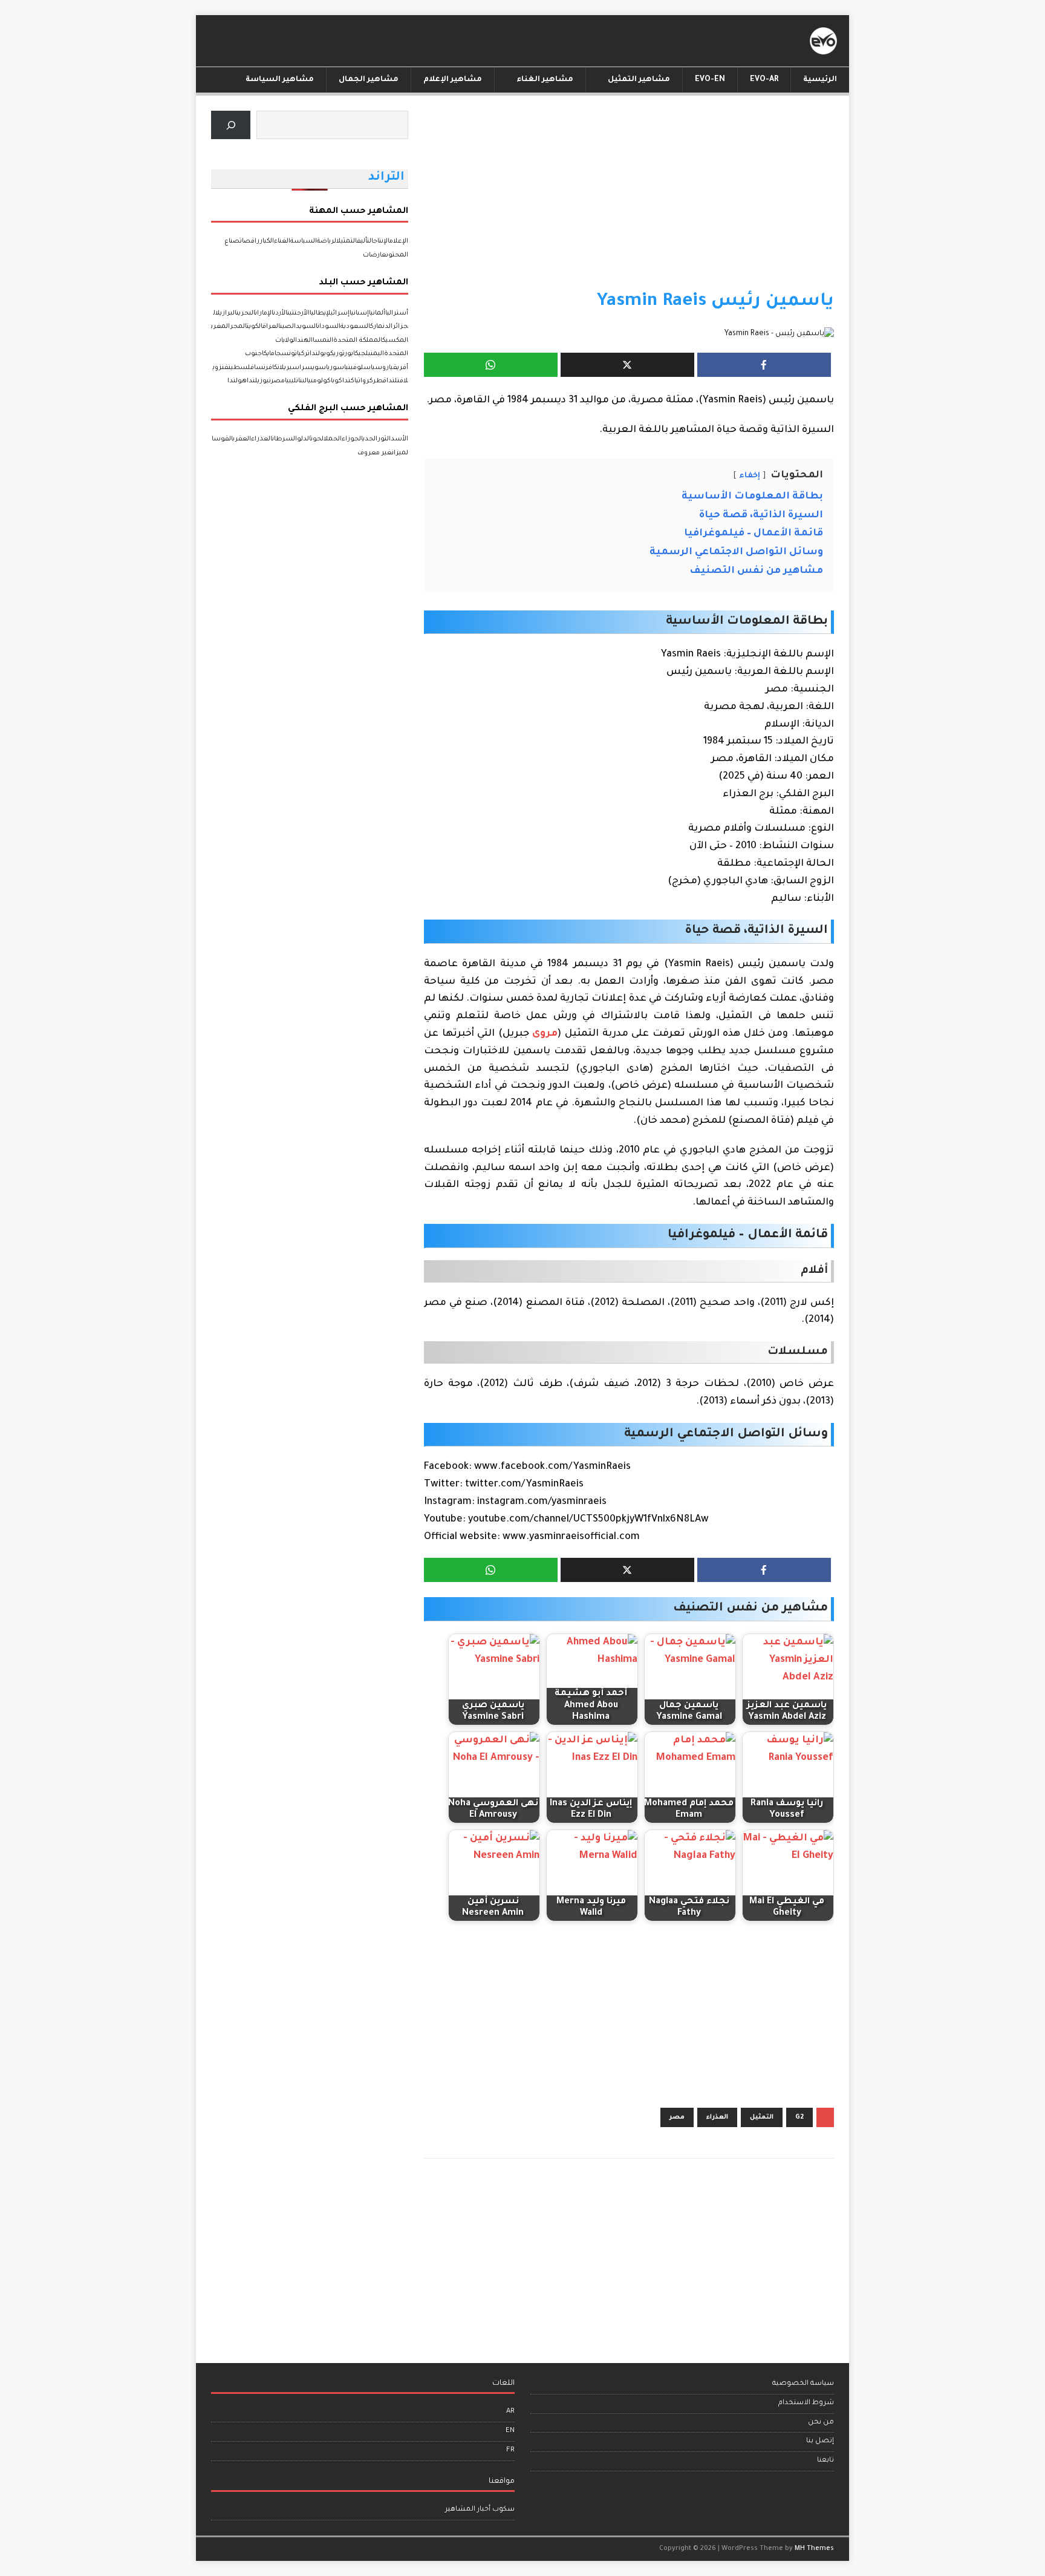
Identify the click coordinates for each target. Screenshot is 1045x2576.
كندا (348, 381)
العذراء (717, 2117)
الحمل (333, 439)
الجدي (370, 439)
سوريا (335, 368)
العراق (271, 327)
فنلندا (395, 381)
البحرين (246, 313)
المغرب (220, 327)
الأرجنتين (298, 313)
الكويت (255, 327)
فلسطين (241, 368)
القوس (223, 439)
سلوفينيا (357, 368)
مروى (545, 1034)
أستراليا (397, 313)
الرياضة (327, 241)
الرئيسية (820, 80)
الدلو (304, 439)
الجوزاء (352, 439)
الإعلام (399, 241)
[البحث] (231, 125)
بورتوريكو (340, 354)
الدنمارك (381, 327)
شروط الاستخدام (806, 2403)
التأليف (365, 241)
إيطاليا (318, 313)
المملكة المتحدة (358, 341)
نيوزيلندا (259, 381)
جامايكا (272, 354)
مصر (677, 2117)
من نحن (821, 2423)
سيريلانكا (286, 368)
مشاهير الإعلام (453, 80)
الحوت (317, 439)
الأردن (280, 313)
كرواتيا (364, 381)
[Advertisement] (629, 200)
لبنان (301, 381)
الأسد (399, 439)
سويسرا (313, 368)
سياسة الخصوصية (803, 2384)
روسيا (380, 368)
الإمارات (264, 313)
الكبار (267, 241)
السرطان (285, 439)
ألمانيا (377, 313)
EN (510, 2431)
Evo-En (710, 80)
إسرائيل (338, 313)
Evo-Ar (764, 80)
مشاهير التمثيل (639, 80)
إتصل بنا (820, 2441)
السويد (307, 327)
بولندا (318, 354)
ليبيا (291, 381)
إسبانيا (359, 313)
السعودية (355, 327)
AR (510, 2412)
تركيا (303, 354)
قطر (380, 381)
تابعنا (825, 2461)
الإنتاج (381, 241)
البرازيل (226, 313)
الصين (288, 327)
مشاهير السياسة (280, 80)
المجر (238, 327)
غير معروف (375, 453)
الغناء (282, 241)
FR (510, 2450)
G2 (799, 2117)
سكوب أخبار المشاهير (480, 2510)
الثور (384, 439)
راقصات (250, 241)
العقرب (242, 439)
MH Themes (814, 2549)
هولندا (237, 381)
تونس (289, 354)
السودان (329, 327)
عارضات (375, 255)
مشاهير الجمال (369, 80)
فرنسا (263, 368)
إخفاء (750, 476)
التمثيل (762, 2117)
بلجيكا (362, 354)
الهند (305, 341)
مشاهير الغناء (545, 80)
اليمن (377, 354)
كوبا (337, 381)
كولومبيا (319, 381)
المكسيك (395, 341)
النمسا (323, 341)
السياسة (304, 241)
